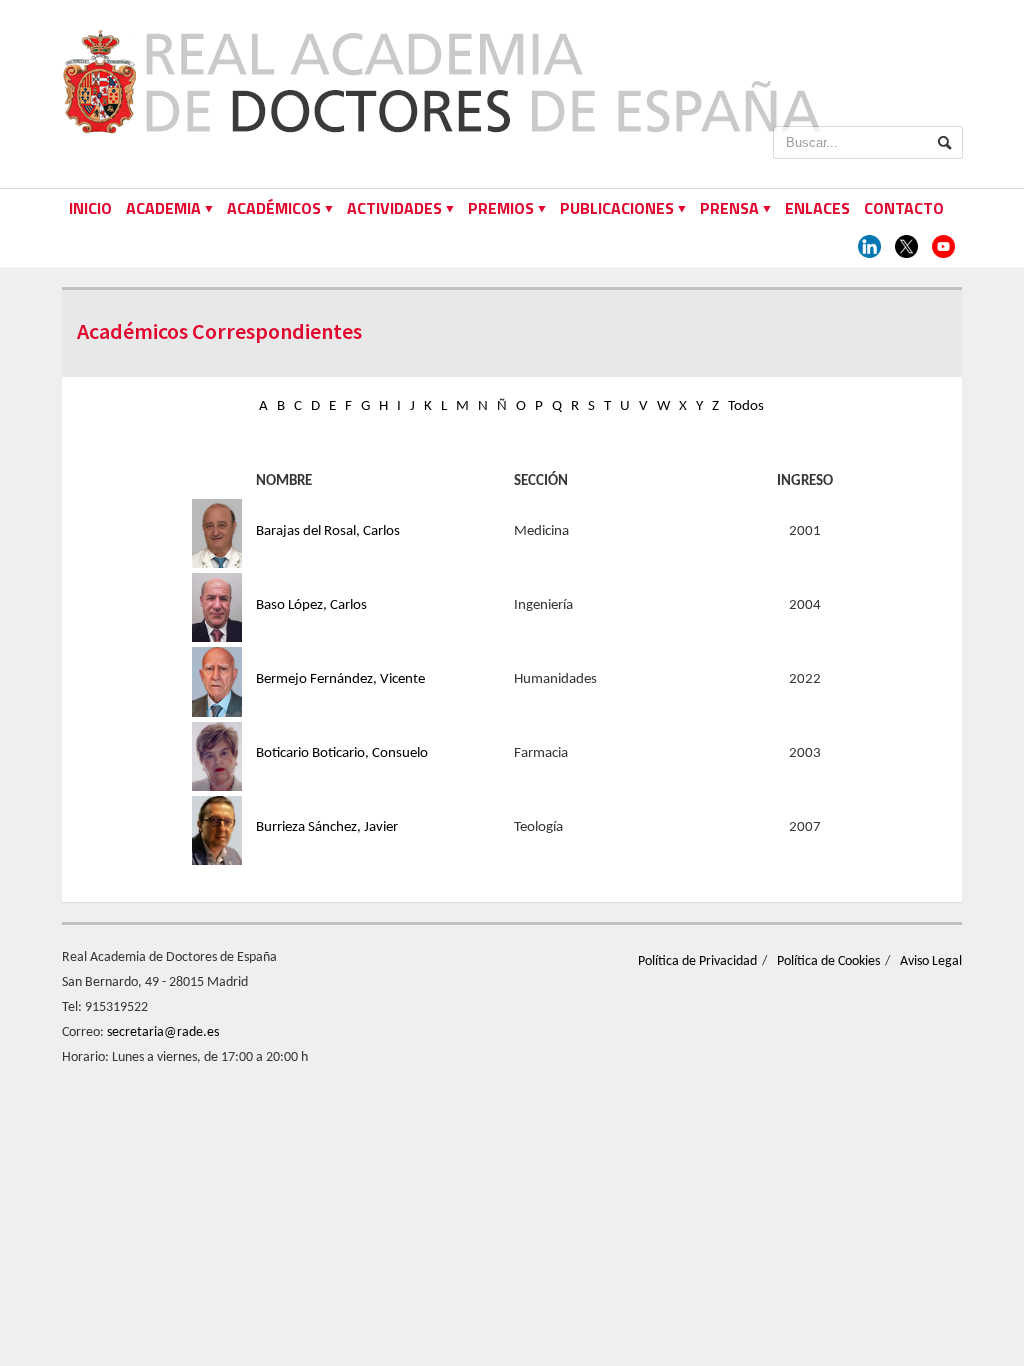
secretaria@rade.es (163, 1032)
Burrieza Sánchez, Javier (327, 827)
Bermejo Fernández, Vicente (340, 679)
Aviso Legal (931, 961)
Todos (746, 406)
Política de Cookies (828, 961)
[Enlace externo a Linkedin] (869, 247)
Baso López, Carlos (311, 605)
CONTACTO (904, 208)
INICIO (90, 208)
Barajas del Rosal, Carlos (328, 531)
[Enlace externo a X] (906, 247)
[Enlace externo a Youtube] (943, 247)
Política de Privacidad (697, 961)
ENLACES (817, 208)
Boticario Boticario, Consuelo (342, 753)
